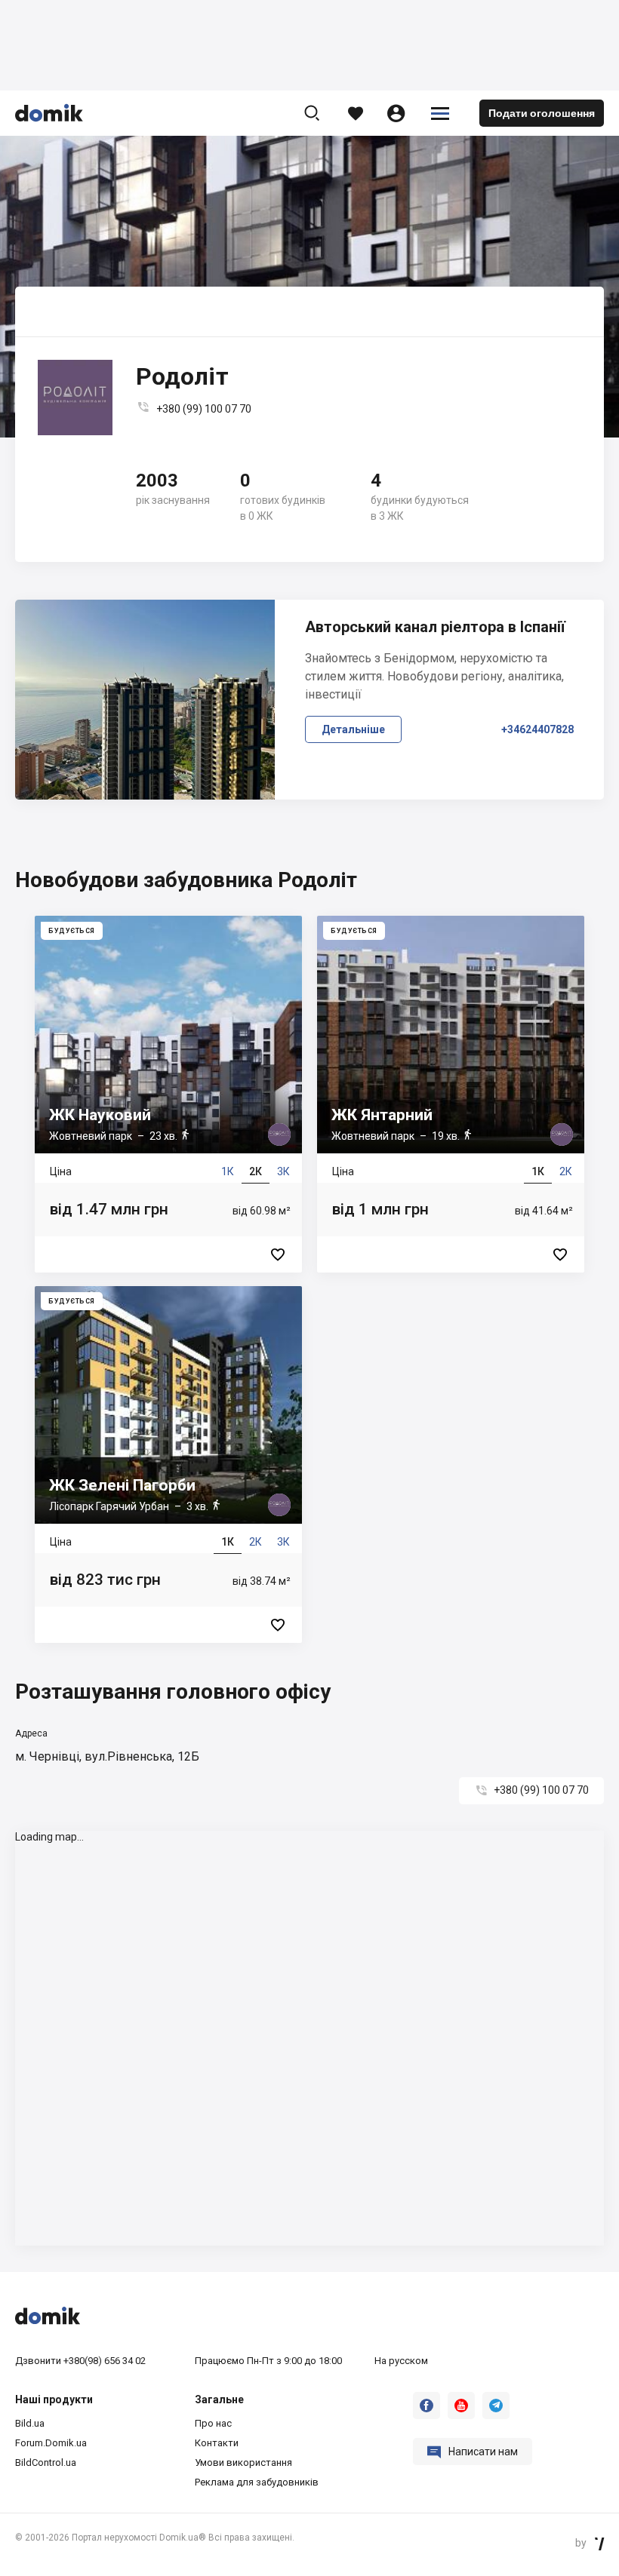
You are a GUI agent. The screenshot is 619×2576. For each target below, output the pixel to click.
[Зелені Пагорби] (168, 1465)
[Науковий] (168, 1094)
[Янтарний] (451, 1094)
